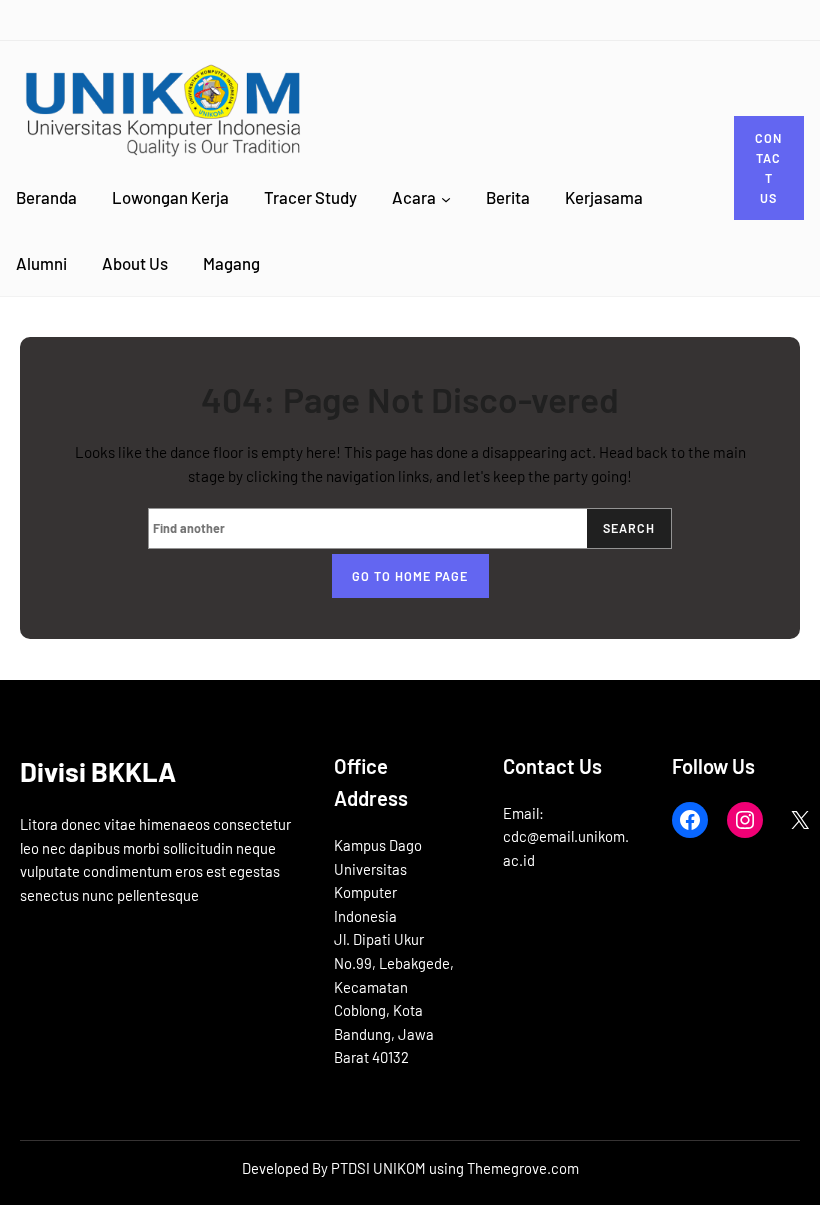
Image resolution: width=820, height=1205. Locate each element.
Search (629, 528)
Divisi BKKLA (98, 771)
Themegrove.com (523, 1168)
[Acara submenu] (446, 198)
